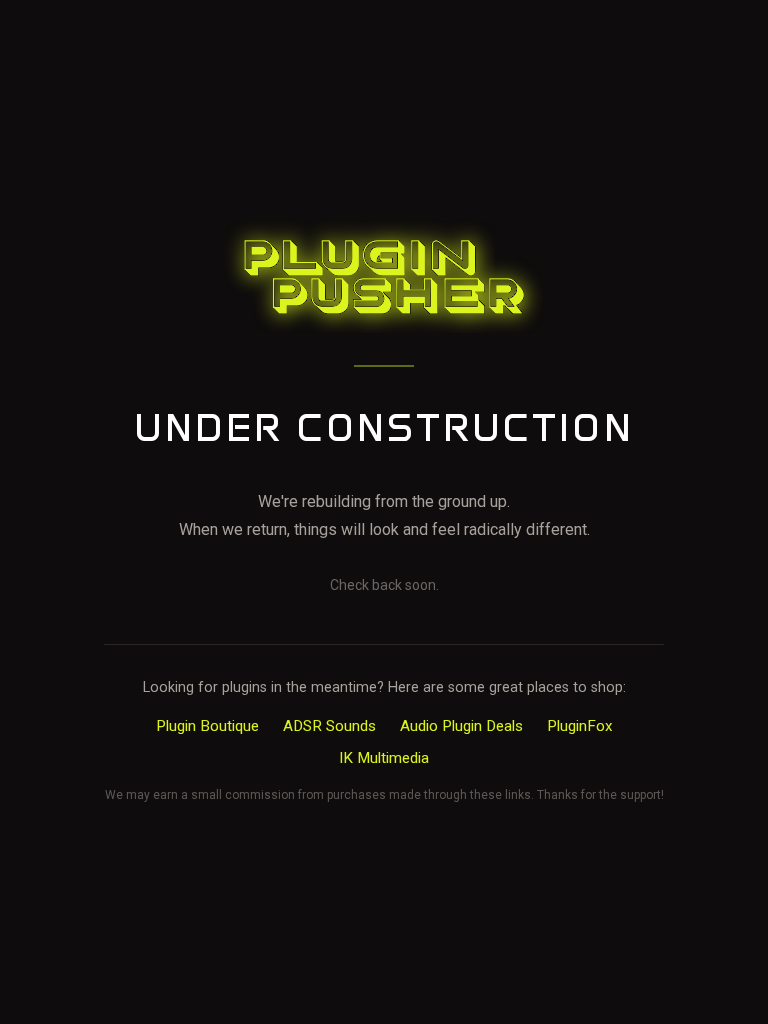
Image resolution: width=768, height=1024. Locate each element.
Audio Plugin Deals (461, 726)
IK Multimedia (384, 758)
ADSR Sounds (329, 726)
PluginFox (580, 726)
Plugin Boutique (207, 726)
